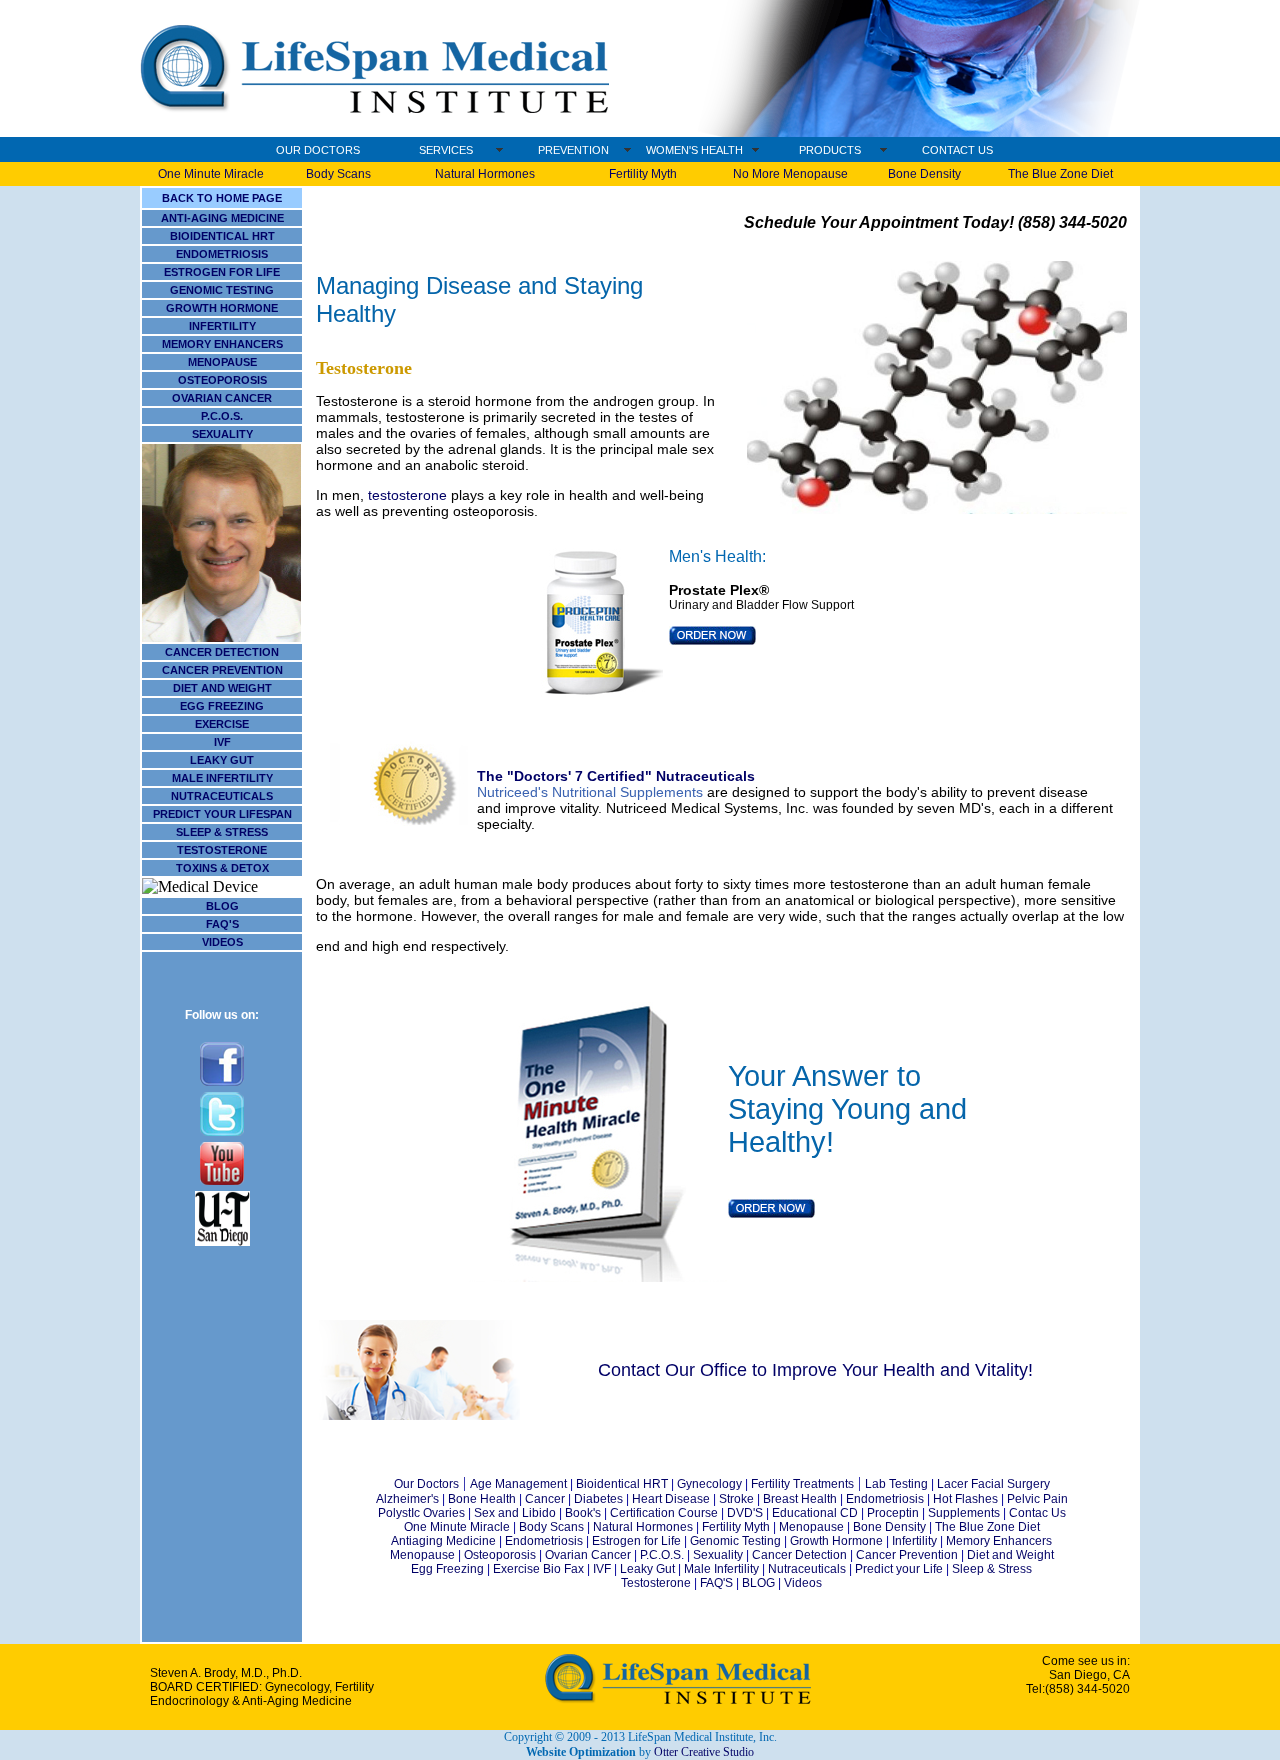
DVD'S (745, 1513)
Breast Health (800, 1499)
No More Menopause (790, 174)
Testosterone (364, 368)
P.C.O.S (660, 1555)
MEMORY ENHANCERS (222, 344)
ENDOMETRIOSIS (222, 254)
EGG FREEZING (222, 706)
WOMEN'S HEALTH (694, 150)
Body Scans (338, 174)
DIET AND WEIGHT (222, 688)
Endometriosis (883, 1499)
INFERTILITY (222, 326)
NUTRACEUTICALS (222, 796)
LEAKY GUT (222, 760)
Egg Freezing (447, 1569)
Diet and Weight (1010, 1555)
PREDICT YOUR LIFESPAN (222, 814)
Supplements (964, 1513)
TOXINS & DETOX (222, 868)
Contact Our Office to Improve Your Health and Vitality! (815, 1370)
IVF (222, 742)
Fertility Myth (643, 174)
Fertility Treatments (801, 1484)
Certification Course (664, 1513)
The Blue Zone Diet (1060, 174)
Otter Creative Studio (704, 1752)
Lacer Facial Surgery (993, 1484)
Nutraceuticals (807, 1569)
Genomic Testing (735, 1541)
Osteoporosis (500, 1555)
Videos (803, 1583)
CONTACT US (957, 150)
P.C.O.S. (222, 416)
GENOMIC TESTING (222, 290)
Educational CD (813, 1513)
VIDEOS (222, 942)
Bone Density (924, 174)
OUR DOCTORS (318, 150)
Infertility (914, 1541)
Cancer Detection (799, 1555)
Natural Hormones (485, 174)
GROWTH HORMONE (222, 308)
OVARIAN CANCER (222, 398)
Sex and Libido (515, 1513)
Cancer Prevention (908, 1555)
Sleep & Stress (992, 1569)
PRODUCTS (830, 150)
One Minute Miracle (211, 174)
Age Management (518, 1484)
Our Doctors (426, 1484)
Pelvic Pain (1037, 1499)
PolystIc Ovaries (421, 1513)
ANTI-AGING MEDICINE (222, 218)
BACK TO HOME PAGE (222, 198)
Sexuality (716, 1555)
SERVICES (446, 150)
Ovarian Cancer (588, 1555)
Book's (581, 1513)
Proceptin (893, 1513)
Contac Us (1037, 1513)
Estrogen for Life (636, 1541)
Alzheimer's (407, 1499)
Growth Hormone (836, 1541)
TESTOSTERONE (222, 850)
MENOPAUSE (222, 362)
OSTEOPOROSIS (222, 380)
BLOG (222, 906)
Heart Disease (671, 1499)
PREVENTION (573, 150)
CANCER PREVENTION (222, 670)
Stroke (736, 1499)
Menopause (811, 1527)
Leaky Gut (649, 1569)
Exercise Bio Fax (538, 1569)
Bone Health (482, 1499)
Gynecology (709, 1484)
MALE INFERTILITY (222, 778)
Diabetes (598, 1499)
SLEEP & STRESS (222, 832)
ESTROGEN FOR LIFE (222, 272)
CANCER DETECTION (222, 652)
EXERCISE (222, 724)
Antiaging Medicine (443, 1541)
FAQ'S (222, 924)
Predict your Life (899, 1569)
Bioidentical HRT (622, 1484)
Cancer (545, 1499)
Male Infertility (721, 1569)
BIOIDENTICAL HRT (222, 236)
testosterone (407, 495)
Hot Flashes (965, 1499)
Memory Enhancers (999, 1541)
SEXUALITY (222, 434)
